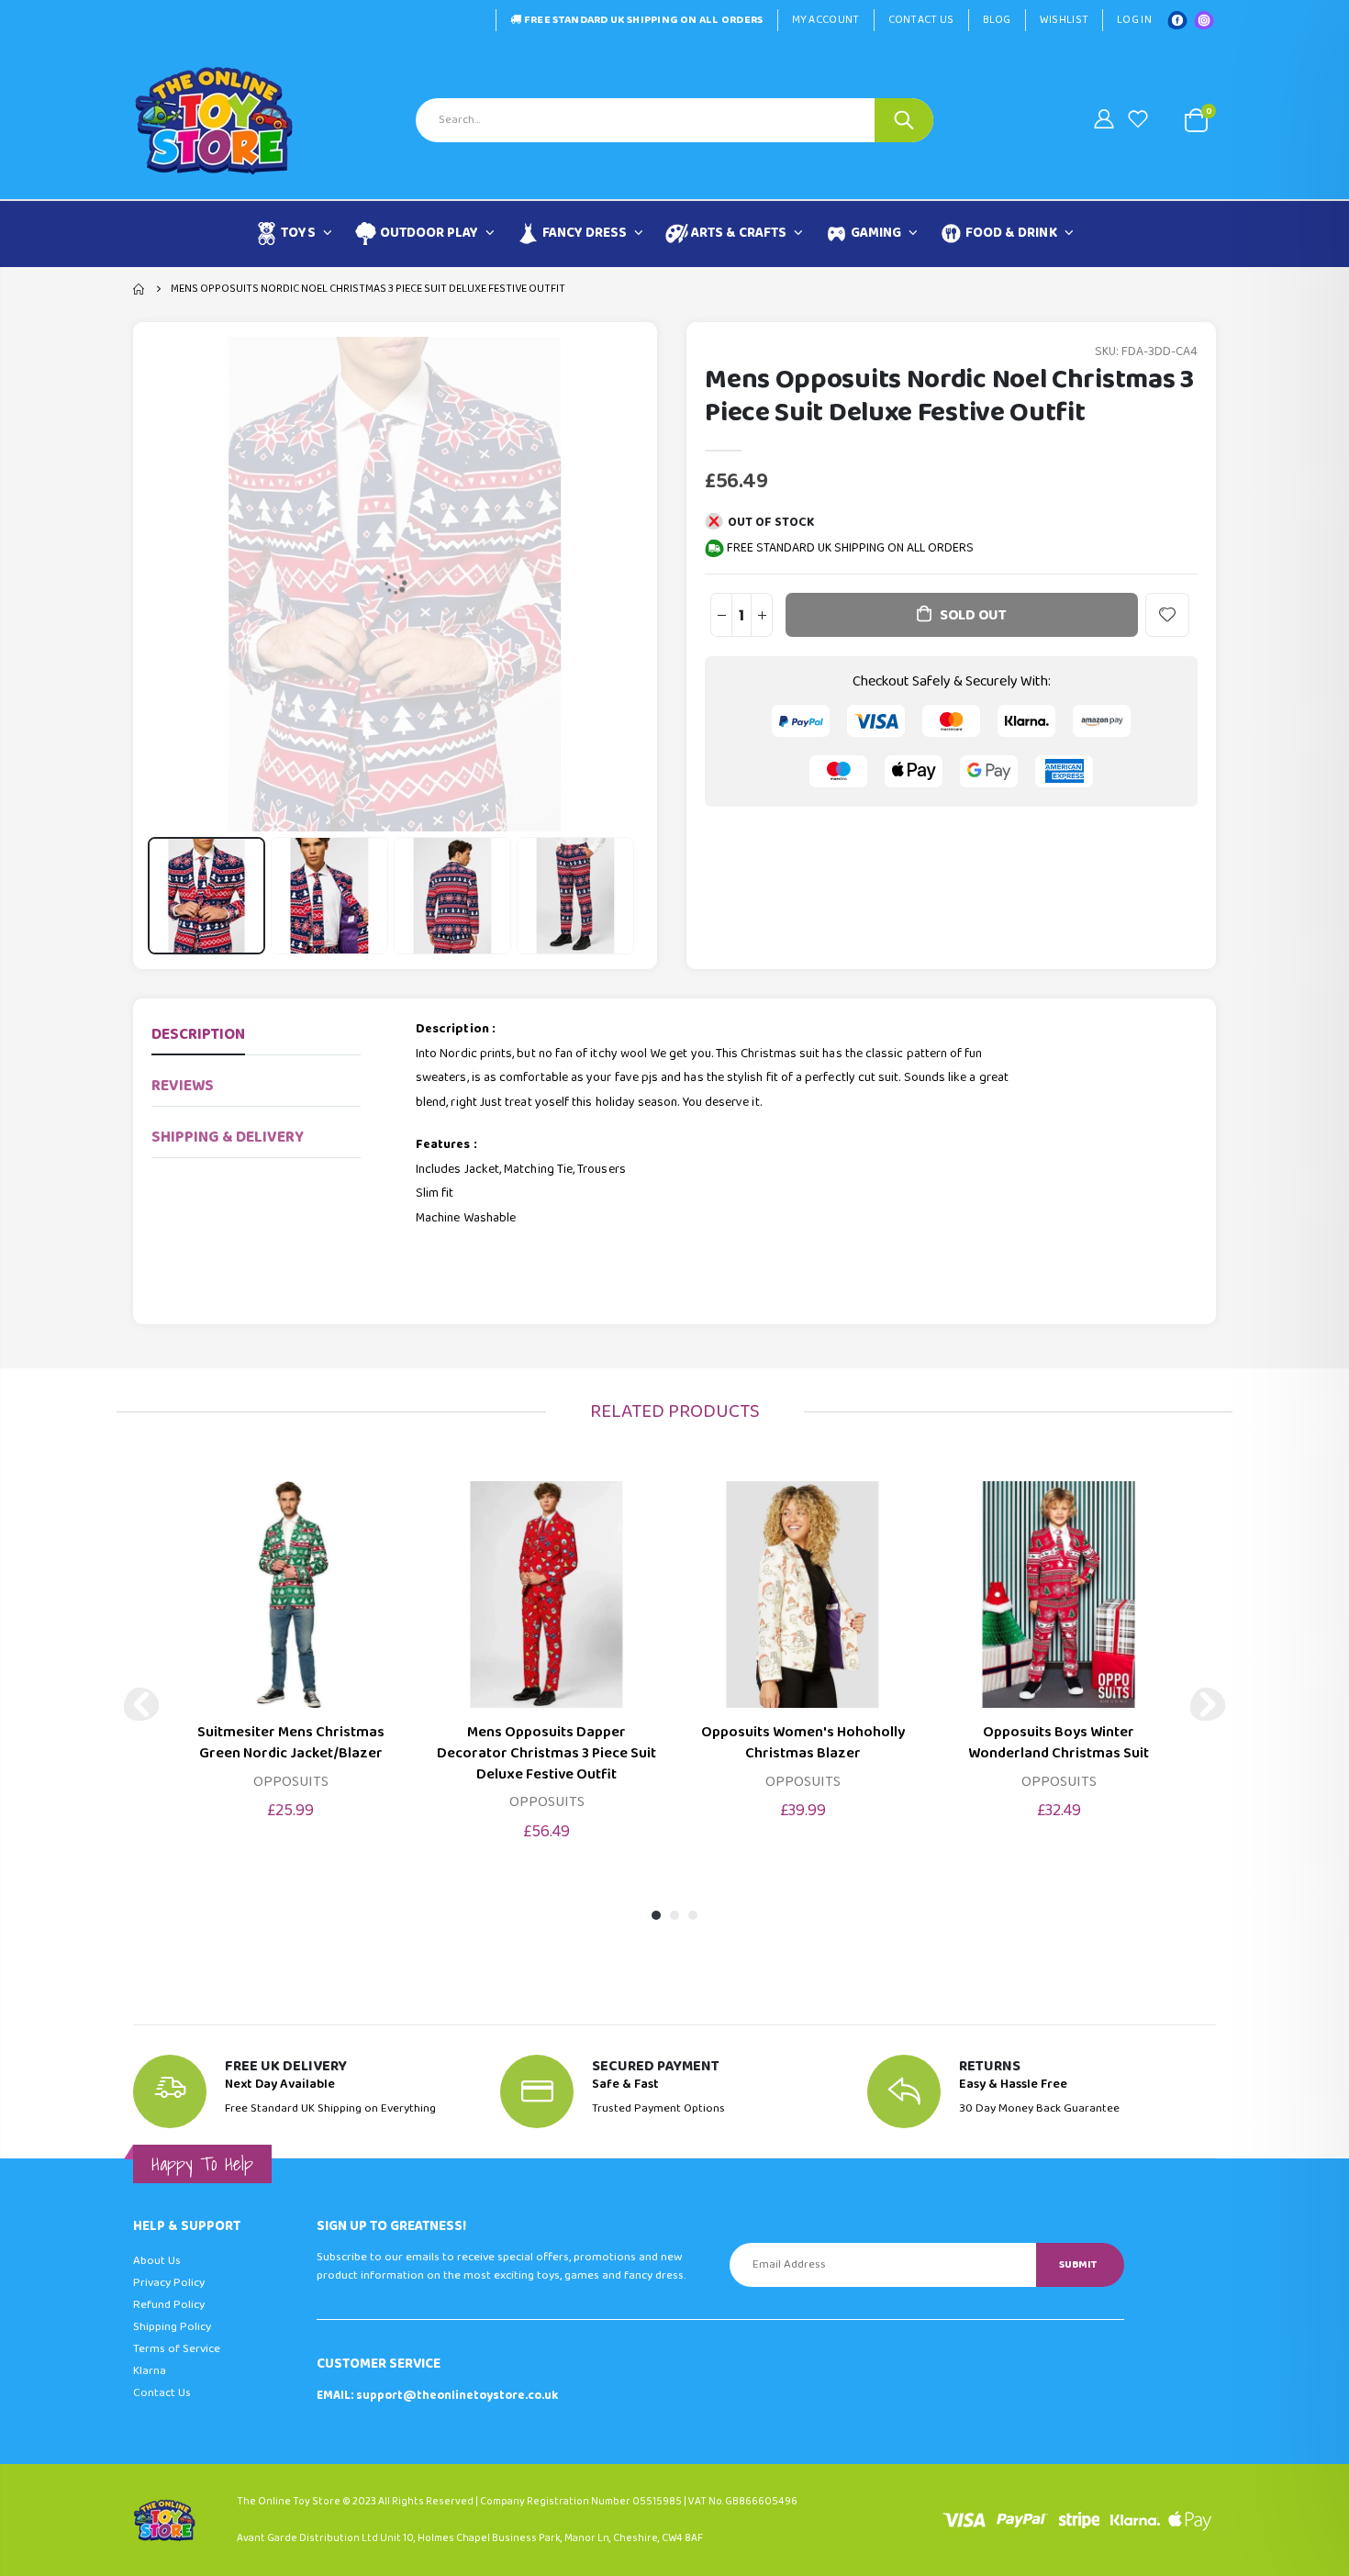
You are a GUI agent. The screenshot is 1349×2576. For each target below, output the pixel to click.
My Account (826, 20)
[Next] (1208, 1704)
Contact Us (921, 20)
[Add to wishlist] (1167, 615)
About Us (157, 2261)
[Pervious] (141, 1704)
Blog (997, 20)
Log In (1134, 20)
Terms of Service (177, 2349)
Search (904, 120)
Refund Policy (169, 2305)
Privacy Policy (169, 2283)
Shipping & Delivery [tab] (228, 1137)
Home (140, 289)
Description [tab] (198, 1035)
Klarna (150, 2371)
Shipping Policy (172, 2327)
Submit (1078, 2264)
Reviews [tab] (183, 1086)
